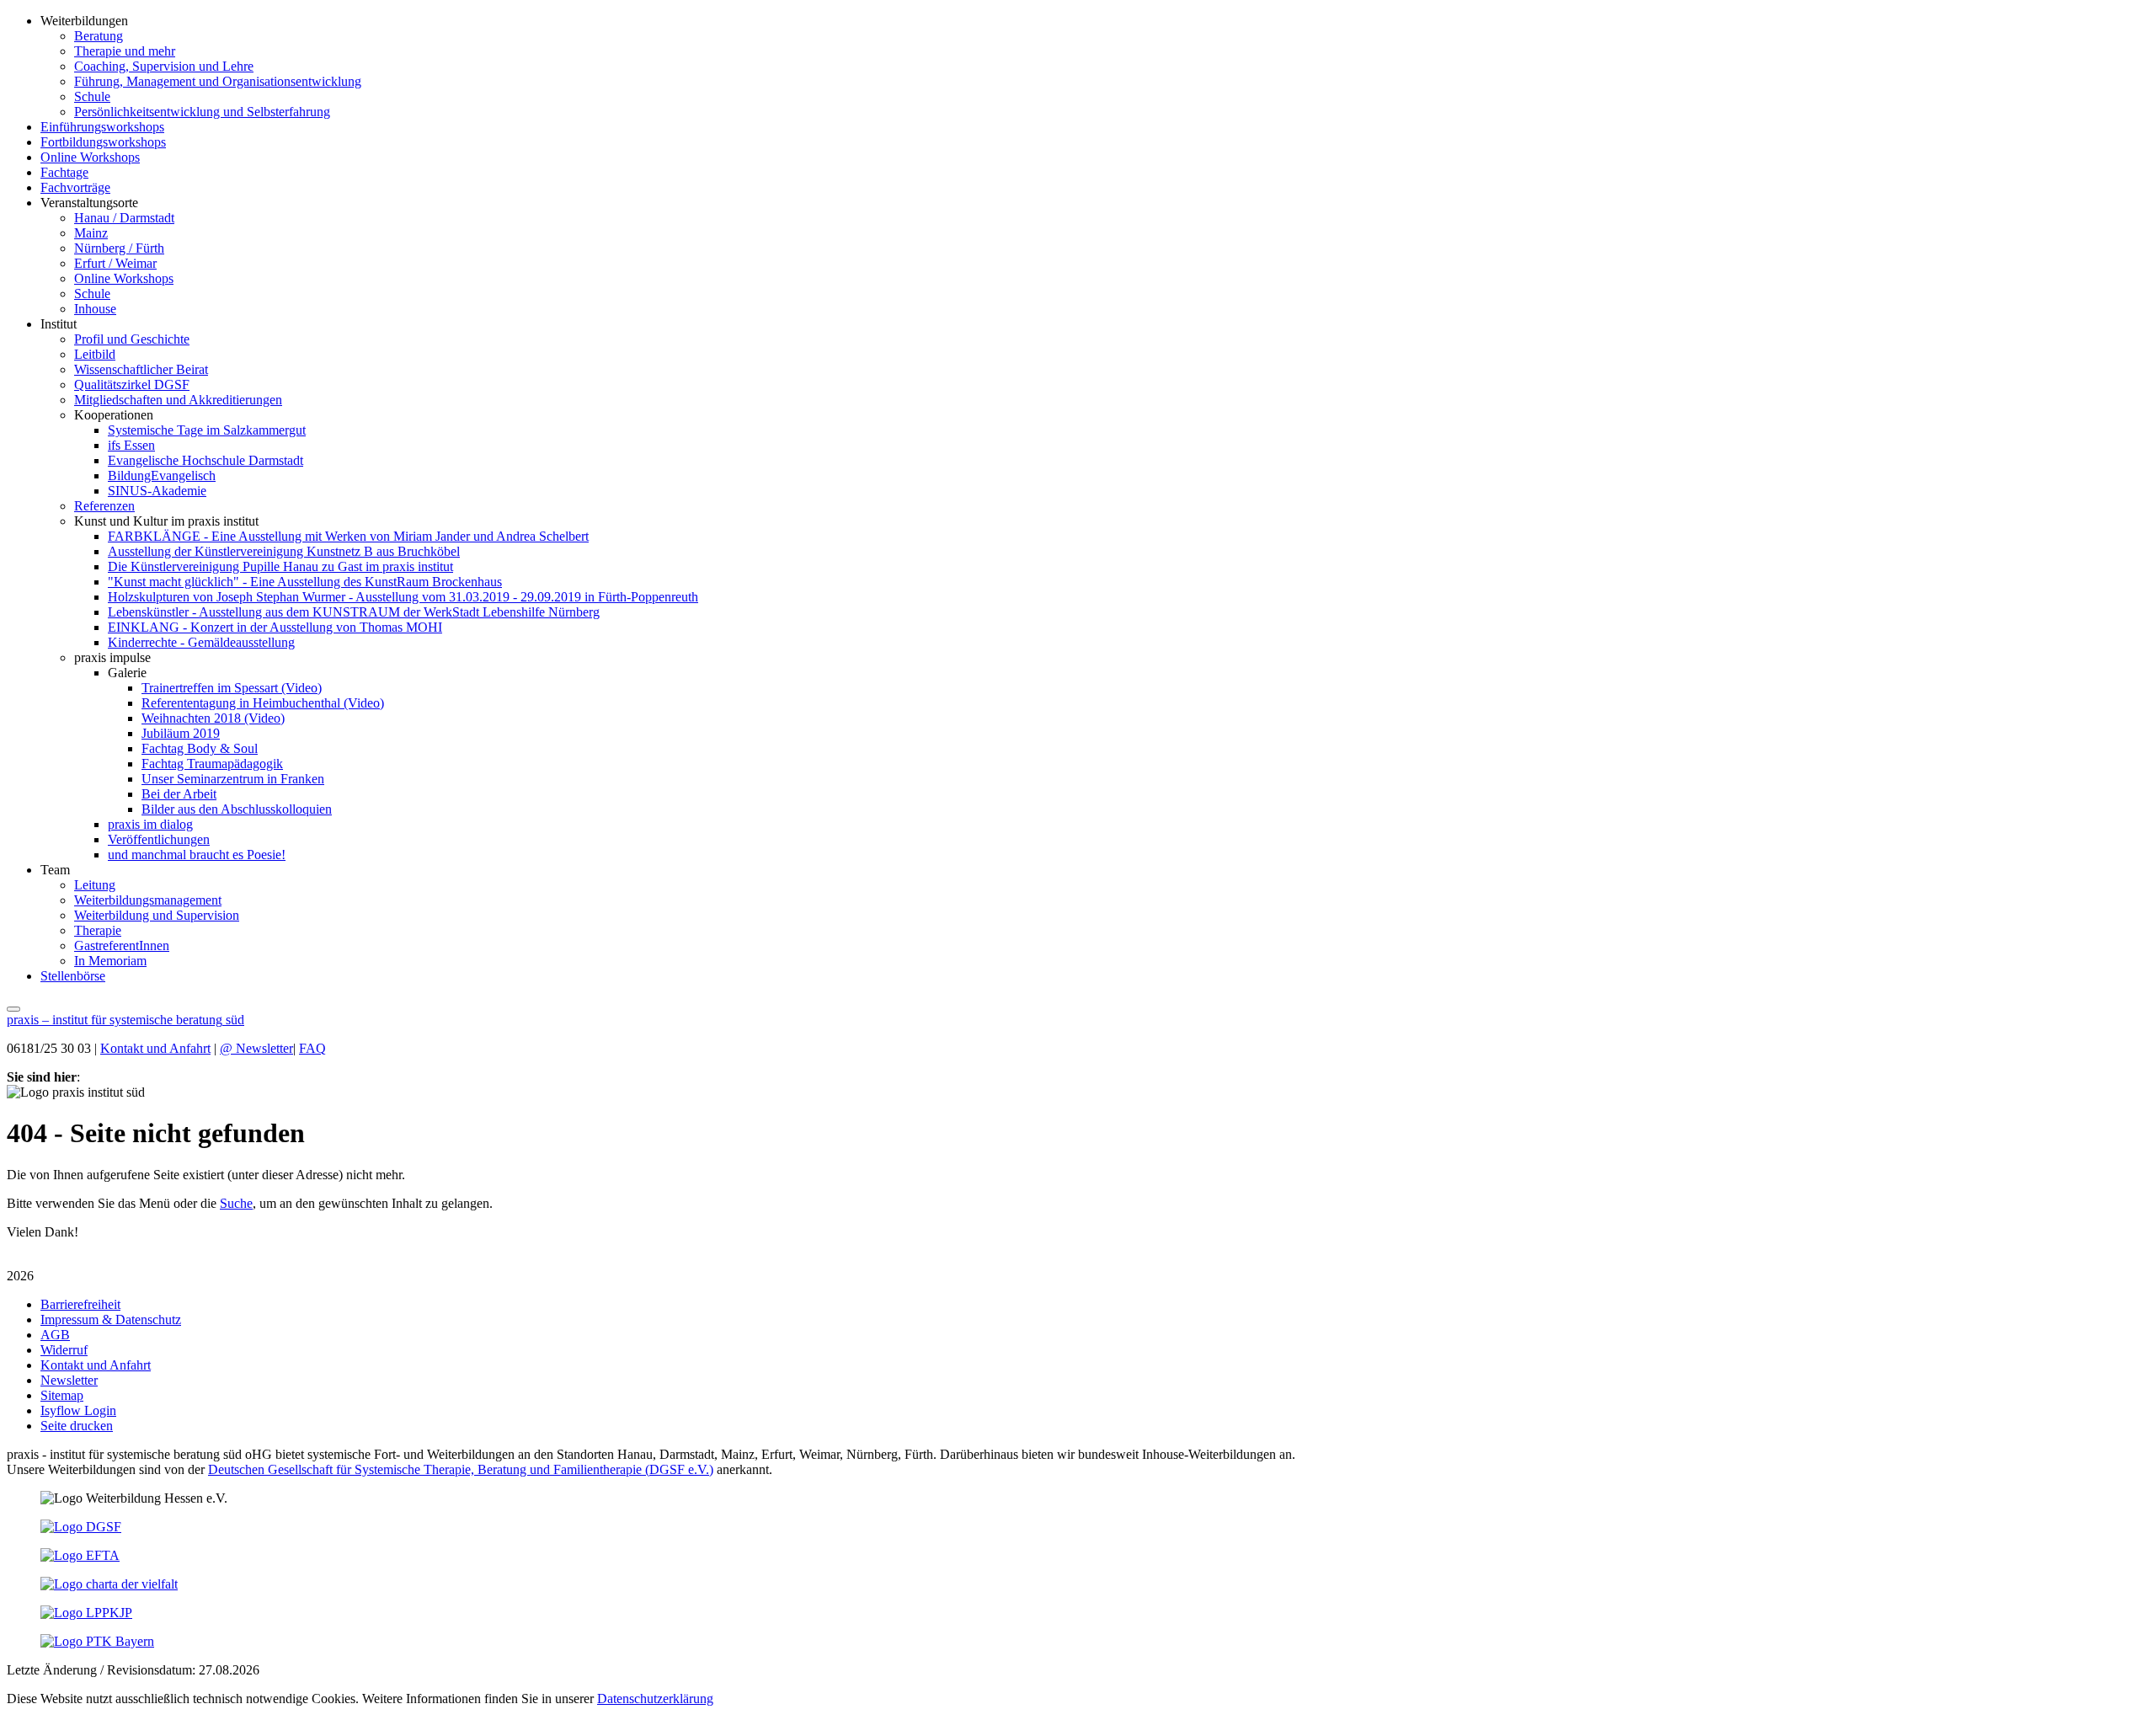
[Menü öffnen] (13, 1004)
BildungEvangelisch (162, 475)
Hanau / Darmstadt (124, 218)
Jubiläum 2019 (181, 733)
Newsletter (256, 1048)
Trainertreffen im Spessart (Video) (232, 688)
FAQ (312, 1048)
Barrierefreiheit (80, 1304)
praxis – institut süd (125, 1020)
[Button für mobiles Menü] (13, 1009)
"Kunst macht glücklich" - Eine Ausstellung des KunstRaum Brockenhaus (305, 582)
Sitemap (62, 1395)
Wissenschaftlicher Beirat (141, 369)
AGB (55, 1335)
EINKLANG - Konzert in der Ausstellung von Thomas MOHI (275, 627)
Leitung (95, 885)
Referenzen (104, 506)
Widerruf (64, 1350)
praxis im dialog (150, 824)
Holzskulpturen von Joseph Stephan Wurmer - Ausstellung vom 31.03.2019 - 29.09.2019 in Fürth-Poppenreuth (403, 597)
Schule (92, 96)
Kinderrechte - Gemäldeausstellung (201, 642)
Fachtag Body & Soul (200, 748)
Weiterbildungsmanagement (148, 900)
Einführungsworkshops (102, 127)
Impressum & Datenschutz (111, 1319)
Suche (236, 1203)
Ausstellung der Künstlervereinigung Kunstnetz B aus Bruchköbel (284, 551)
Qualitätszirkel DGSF (132, 385)
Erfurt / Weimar (115, 263)
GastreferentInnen (122, 945)
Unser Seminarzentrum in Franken (233, 779)
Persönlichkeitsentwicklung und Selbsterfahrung (202, 112)
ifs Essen (131, 445)
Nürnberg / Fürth (119, 248)
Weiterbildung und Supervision (157, 915)
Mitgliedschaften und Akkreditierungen (178, 400)
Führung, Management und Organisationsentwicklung (218, 81)
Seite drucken (77, 1426)
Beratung (99, 36)
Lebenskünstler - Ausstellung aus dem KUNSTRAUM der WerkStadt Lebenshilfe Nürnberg (354, 612)
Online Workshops (90, 157)
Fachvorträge (75, 187)
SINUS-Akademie (157, 491)
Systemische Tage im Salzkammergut (207, 430)
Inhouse (95, 309)
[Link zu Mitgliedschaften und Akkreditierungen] (81, 1527)
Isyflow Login (78, 1410)
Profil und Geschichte (132, 339)
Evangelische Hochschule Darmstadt (205, 460)
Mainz (91, 233)
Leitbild (95, 354)
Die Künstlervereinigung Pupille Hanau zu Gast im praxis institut (280, 566)
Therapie (98, 930)
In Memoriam (110, 961)
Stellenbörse (73, 976)
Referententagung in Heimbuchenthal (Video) (263, 703)
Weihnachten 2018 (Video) (213, 718)
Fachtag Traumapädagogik (212, 764)
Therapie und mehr (125, 51)
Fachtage (64, 172)
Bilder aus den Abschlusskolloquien (237, 809)
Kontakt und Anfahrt (155, 1048)
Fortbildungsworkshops (103, 142)
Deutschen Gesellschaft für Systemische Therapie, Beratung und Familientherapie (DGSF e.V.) (461, 1469)
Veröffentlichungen (159, 839)
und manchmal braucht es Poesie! (197, 855)
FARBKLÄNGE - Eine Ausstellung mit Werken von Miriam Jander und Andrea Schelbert (348, 536)
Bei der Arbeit (179, 794)
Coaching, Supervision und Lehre (164, 66)
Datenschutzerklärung (655, 1699)
